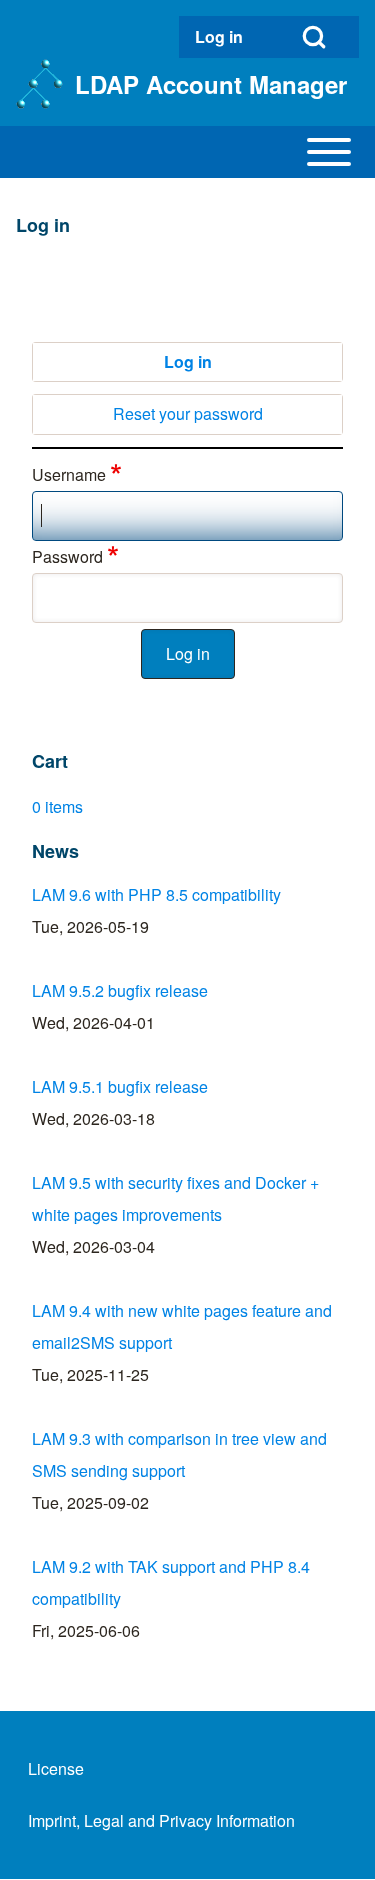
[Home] (39, 84)
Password (67, 556)
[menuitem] (224, 37)
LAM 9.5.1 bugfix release (120, 1086)
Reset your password (188, 413)
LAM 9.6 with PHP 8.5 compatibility (156, 894)
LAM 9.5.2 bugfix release (120, 990)
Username (69, 474)
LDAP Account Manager (211, 84)
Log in (188, 361)
